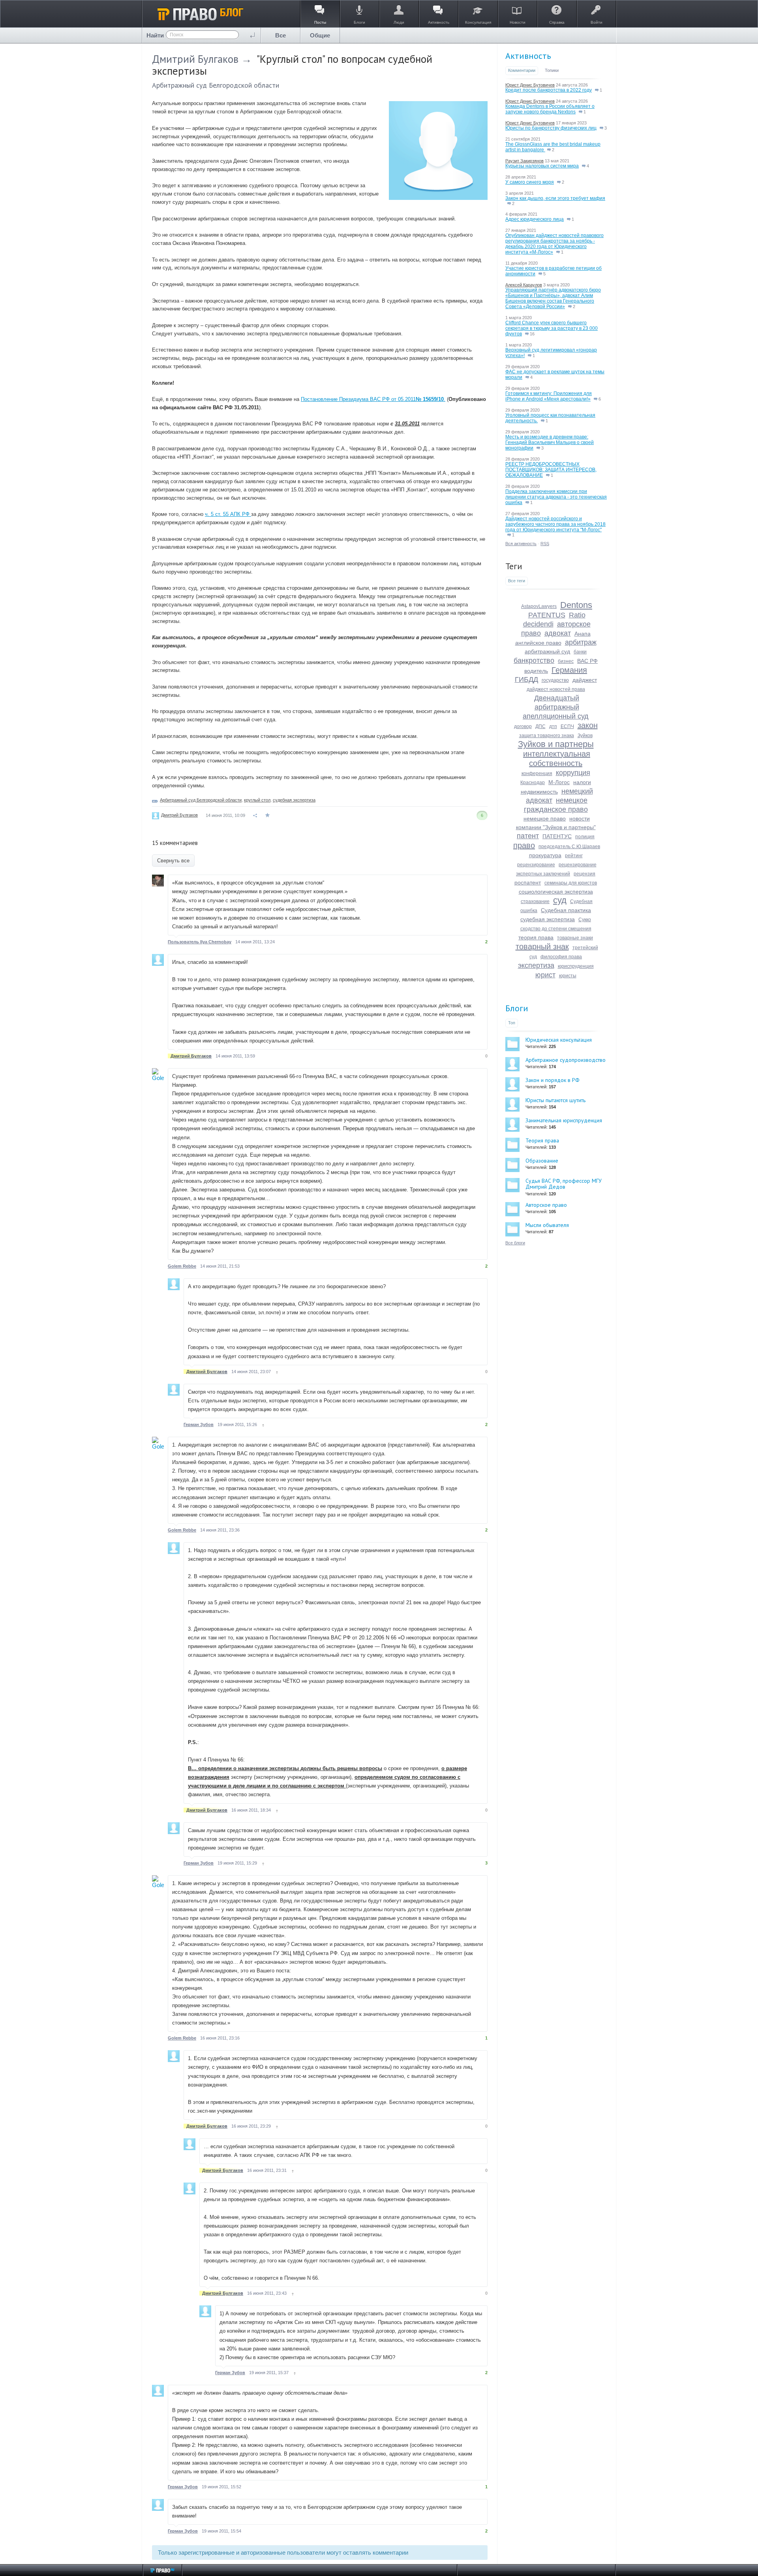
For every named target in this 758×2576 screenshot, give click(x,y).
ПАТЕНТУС (557, 836)
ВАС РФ (587, 661)
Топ (512, 1023)
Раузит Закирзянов (524, 161)
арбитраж (581, 642)
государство (555, 680)
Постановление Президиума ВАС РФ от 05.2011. (373, 399)
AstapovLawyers (539, 606)
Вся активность (521, 544)
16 (532, 334)
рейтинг (574, 856)
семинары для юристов (571, 883)
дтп (553, 726)
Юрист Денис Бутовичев (530, 85)
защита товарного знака (547, 736)
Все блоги (515, 1243)
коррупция (573, 773)
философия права (561, 957)
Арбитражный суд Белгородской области (216, 85)
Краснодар (533, 783)
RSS (545, 544)
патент (528, 836)
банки (580, 652)
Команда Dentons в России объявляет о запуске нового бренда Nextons (550, 109)
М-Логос (559, 782)
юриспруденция (576, 966)
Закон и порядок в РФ (553, 1080)
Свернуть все (173, 861)
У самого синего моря (530, 182)
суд (560, 900)
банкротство (534, 660)
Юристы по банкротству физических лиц (551, 128)
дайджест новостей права (556, 689)
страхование (535, 901)
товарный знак (542, 946)
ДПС (540, 726)
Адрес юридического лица (535, 219)
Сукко (585, 920)
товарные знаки (575, 938)
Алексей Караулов (524, 285)
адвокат (558, 633)
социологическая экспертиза (556, 892)
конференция (537, 773)
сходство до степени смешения (556, 929)
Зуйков (585, 736)
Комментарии (522, 70)
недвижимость (539, 792)
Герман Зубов (199, 1424)
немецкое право (545, 819)
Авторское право (546, 1205)
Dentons (576, 605)
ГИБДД (526, 679)
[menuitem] (281, 35)
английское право (538, 643)
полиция (585, 837)
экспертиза (536, 965)
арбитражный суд (547, 651)
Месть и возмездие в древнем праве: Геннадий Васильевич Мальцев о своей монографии (550, 442)
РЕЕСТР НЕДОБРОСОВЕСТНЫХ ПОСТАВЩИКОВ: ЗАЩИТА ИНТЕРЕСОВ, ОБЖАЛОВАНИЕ (551, 470)
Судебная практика (566, 910)
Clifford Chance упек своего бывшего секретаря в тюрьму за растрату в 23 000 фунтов (552, 328)
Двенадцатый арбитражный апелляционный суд (556, 707)
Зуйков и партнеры (556, 744)
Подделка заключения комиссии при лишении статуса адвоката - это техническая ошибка (556, 497)
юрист (545, 975)
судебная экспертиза (294, 800)
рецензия (584, 874)
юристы (568, 976)
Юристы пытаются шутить (555, 1100)
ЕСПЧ (567, 726)
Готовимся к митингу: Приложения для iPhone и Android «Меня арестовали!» (549, 396)
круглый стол (257, 800)
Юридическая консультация (559, 1040)
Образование (542, 1161)
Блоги (517, 1008)
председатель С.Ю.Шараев (569, 847)
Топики (552, 70)
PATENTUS (547, 615)
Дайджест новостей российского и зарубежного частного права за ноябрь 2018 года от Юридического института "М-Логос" (555, 524)
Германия (569, 670)
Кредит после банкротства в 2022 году (549, 90)
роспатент (528, 883)
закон (588, 725)
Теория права (542, 1140)
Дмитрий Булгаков (195, 59)
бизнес (566, 661)
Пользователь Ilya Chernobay (200, 942)
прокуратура (545, 855)
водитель (536, 671)
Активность (528, 56)
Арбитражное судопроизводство (566, 1060)
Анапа (583, 634)
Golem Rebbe (182, 1266)
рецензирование (536, 865)
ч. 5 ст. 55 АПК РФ (228, 514)
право (524, 845)
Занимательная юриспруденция (564, 1120)
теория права (536, 937)
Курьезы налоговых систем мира (542, 166)
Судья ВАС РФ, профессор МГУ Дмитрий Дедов (564, 1184)
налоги (582, 782)
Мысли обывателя (547, 1225)
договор (523, 726)
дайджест (585, 680)
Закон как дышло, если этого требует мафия (555, 198)
